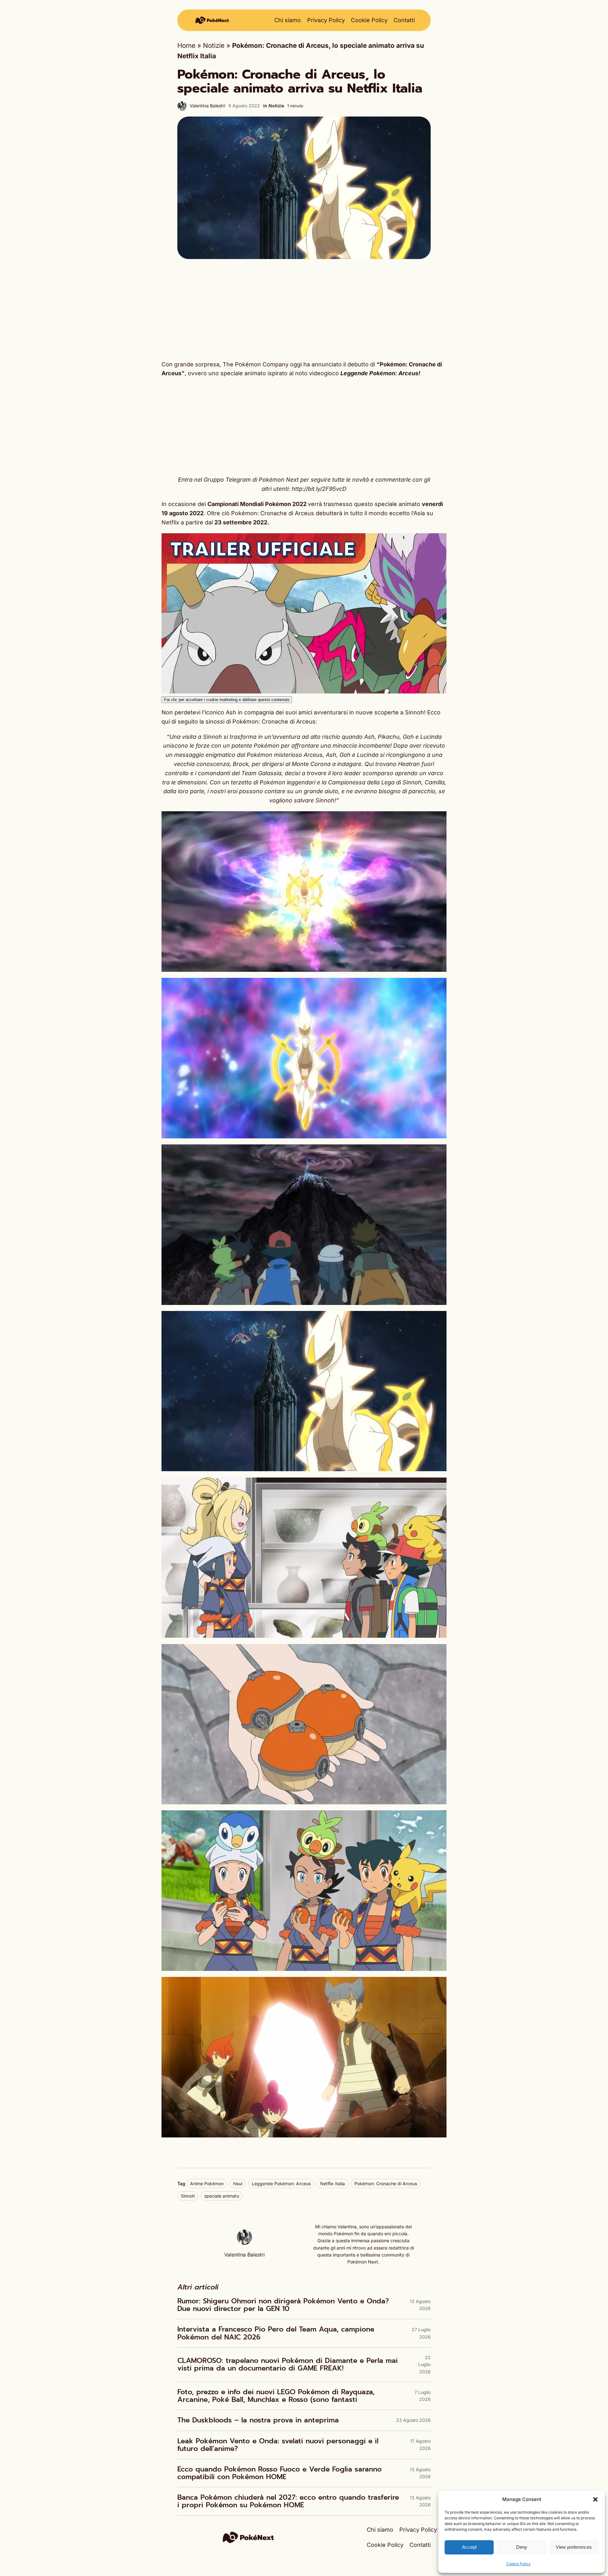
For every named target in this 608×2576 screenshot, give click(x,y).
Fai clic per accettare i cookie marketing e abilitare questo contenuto (227, 700)
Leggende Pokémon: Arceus (281, 2184)
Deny (522, 2547)
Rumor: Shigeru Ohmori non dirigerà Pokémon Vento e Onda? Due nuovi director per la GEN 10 (283, 2305)
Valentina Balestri (207, 106)
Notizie (214, 45)
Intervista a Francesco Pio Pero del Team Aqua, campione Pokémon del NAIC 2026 (276, 2333)
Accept (469, 2547)
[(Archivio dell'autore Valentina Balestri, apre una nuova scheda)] (244, 2242)
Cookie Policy (518, 2564)
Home (186, 45)
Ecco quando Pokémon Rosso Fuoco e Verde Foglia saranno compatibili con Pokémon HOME (279, 2473)
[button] (595, 2499)
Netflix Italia (332, 2184)
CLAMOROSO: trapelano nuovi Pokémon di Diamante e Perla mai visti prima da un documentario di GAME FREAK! (288, 2364)
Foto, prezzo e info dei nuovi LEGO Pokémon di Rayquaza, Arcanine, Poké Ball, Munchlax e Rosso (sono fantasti (276, 2396)
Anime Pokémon (207, 2184)
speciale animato (222, 2196)
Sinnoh (188, 2196)
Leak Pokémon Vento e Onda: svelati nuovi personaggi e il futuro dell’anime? (278, 2445)
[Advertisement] (304, 309)
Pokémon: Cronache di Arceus (386, 2184)
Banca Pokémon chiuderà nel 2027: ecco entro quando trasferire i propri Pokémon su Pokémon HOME (288, 2501)
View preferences (574, 2547)
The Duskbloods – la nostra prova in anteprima (258, 2420)
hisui (238, 2184)
